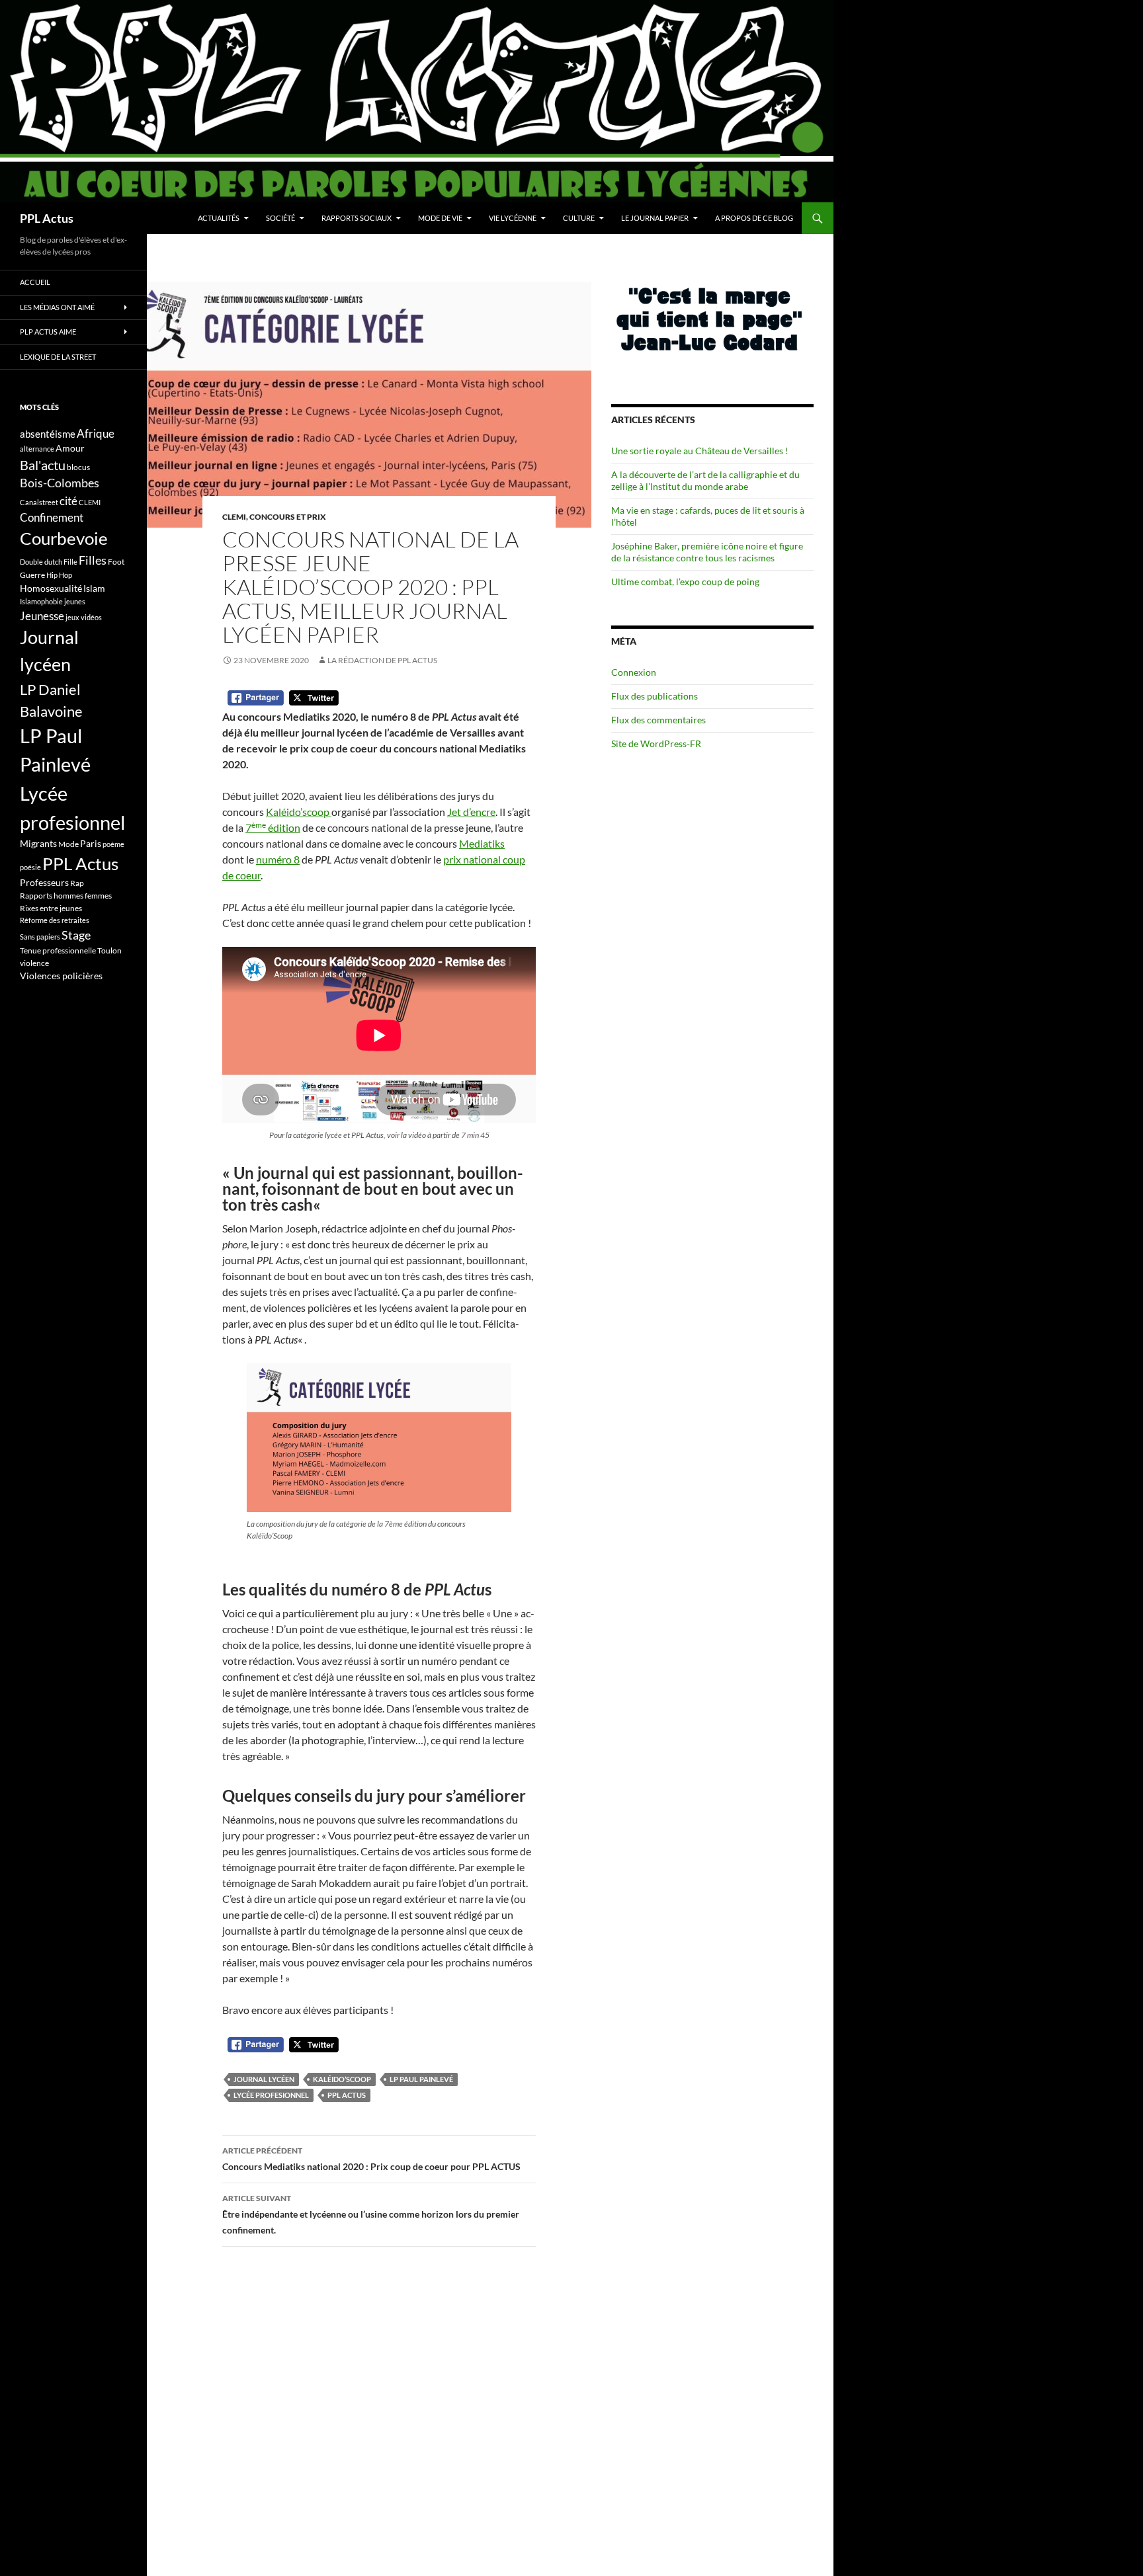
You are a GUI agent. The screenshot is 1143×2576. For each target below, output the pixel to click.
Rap (77, 883)
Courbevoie (64, 538)
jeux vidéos (84, 617)
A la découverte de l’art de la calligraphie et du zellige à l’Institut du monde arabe (705, 480)
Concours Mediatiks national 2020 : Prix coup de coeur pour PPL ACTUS (371, 2159)
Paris (91, 843)
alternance (37, 449)
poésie (30, 867)
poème (113, 844)
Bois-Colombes (60, 483)
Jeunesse (42, 616)
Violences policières (61, 976)
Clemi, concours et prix (274, 517)
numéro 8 (278, 859)
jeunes (75, 601)
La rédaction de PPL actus (382, 660)
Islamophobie (41, 601)
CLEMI (90, 502)
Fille (70, 562)
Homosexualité (51, 588)
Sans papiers (40, 937)
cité (68, 501)
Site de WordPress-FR (656, 744)
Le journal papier (655, 218)
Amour (70, 448)
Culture (579, 218)
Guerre (32, 575)
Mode (68, 844)
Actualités (219, 218)
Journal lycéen (264, 2079)
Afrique (96, 433)
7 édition (273, 827)
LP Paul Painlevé (421, 2079)
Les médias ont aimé (57, 307)
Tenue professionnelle (58, 950)
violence (34, 963)
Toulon (109, 950)
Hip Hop (59, 575)
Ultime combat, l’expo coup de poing (685, 582)
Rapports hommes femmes (66, 896)
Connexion (634, 672)
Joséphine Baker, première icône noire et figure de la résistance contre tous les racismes (707, 552)
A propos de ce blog (754, 218)
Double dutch (41, 562)
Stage (76, 935)
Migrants (38, 843)
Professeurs (44, 882)
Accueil (35, 282)
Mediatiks (482, 843)
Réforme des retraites (55, 920)
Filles (93, 560)
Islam (94, 588)
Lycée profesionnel (271, 2095)
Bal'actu (43, 465)
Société (280, 218)
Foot (116, 562)
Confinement (52, 517)
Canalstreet (39, 502)
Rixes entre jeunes (51, 908)
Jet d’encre (471, 812)
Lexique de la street (58, 357)
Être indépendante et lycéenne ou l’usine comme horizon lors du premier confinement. (371, 2214)
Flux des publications (655, 696)
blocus (78, 467)
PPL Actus (47, 218)
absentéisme (48, 434)
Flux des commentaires (658, 720)
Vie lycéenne (513, 218)
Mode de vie (440, 218)
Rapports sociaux (357, 218)
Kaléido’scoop (299, 812)
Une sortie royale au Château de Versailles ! (700, 451)
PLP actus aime (48, 332)
